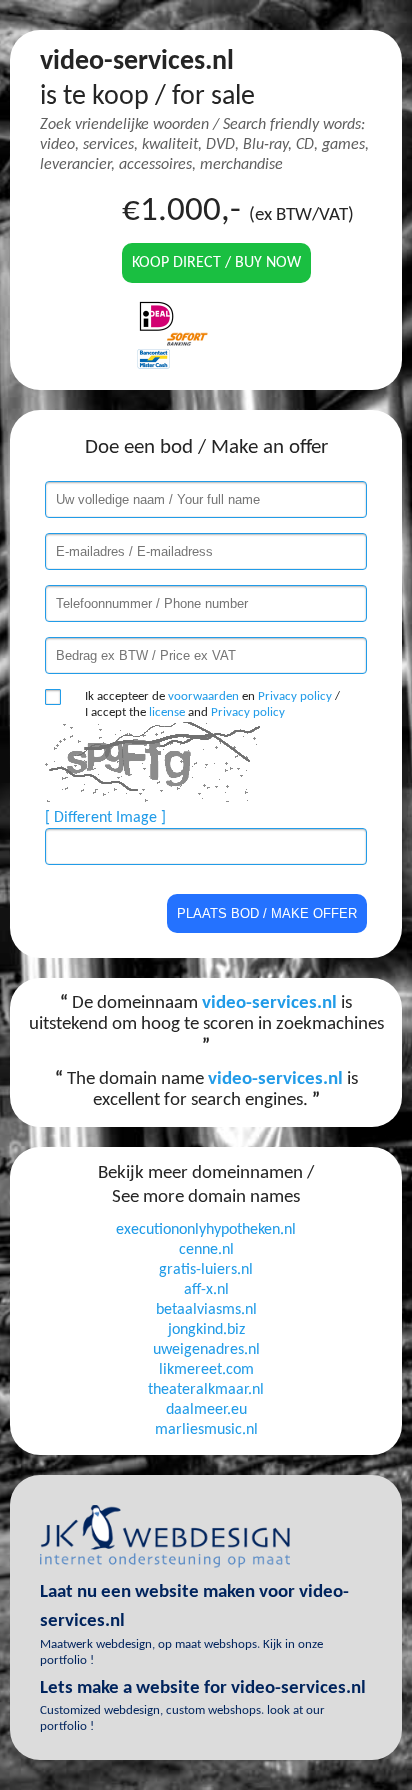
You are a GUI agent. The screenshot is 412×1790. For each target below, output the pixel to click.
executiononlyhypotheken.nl (206, 1230)
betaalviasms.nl (206, 1310)
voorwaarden (203, 696)
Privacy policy (295, 696)
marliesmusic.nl (206, 1430)
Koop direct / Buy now (216, 263)
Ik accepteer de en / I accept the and (212, 704)
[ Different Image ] (105, 818)
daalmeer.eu (206, 1410)
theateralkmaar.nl (206, 1390)
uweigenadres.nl (206, 1350)
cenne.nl (206, 1250)
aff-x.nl (206, 1290)
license (167, 712)
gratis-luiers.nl (206, 1270)
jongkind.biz (206, 1330)
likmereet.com (206, 1370)
